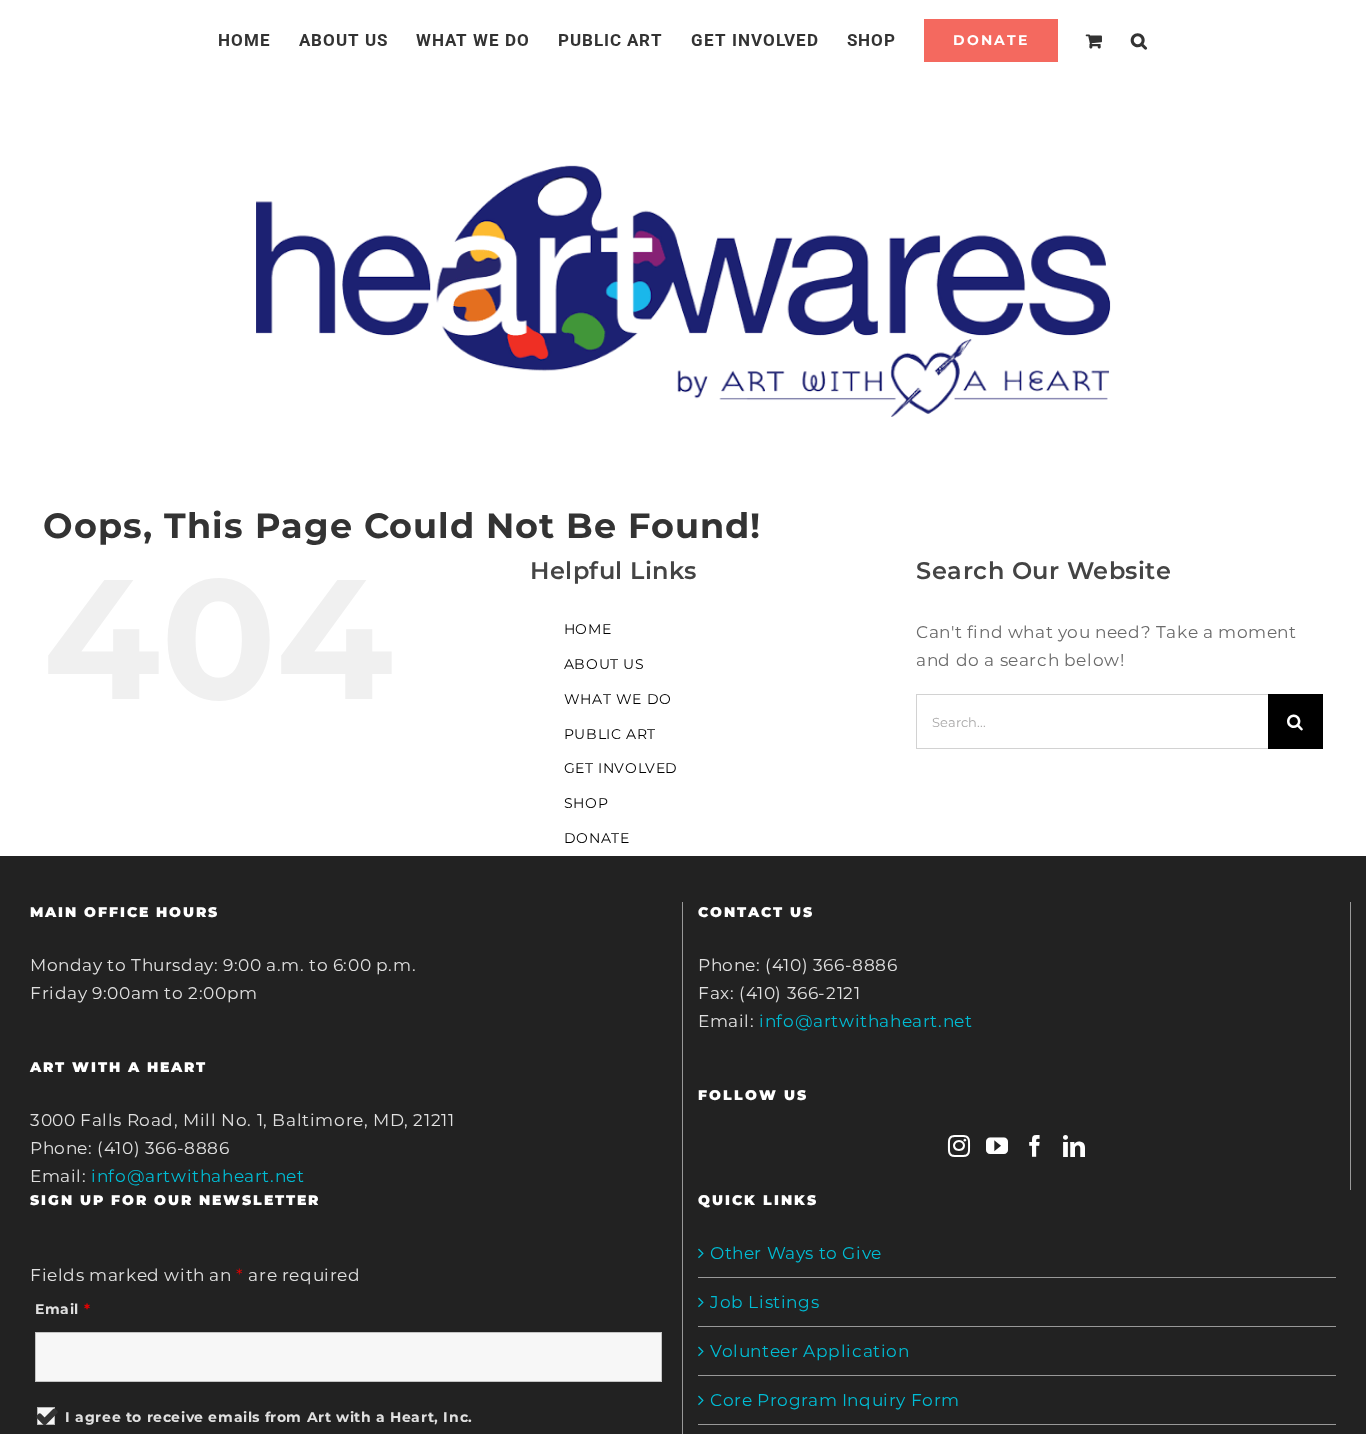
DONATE (597, 838)
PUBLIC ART (610, 734)
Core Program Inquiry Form (835, 1400)
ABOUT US (604, 664)
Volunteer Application (810, 1351)
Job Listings (764, 1302)
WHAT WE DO (618, 699)
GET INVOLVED (621, 768)
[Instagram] (959, 1146)
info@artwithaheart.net (197, 1176)
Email (62, 1309)
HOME (587, 629)
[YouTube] (997, 1146)
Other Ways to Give (796, 1253)
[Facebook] (1035, 1146)
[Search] (1115, 40)
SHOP (586, 803)
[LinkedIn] (1074, 1146)
